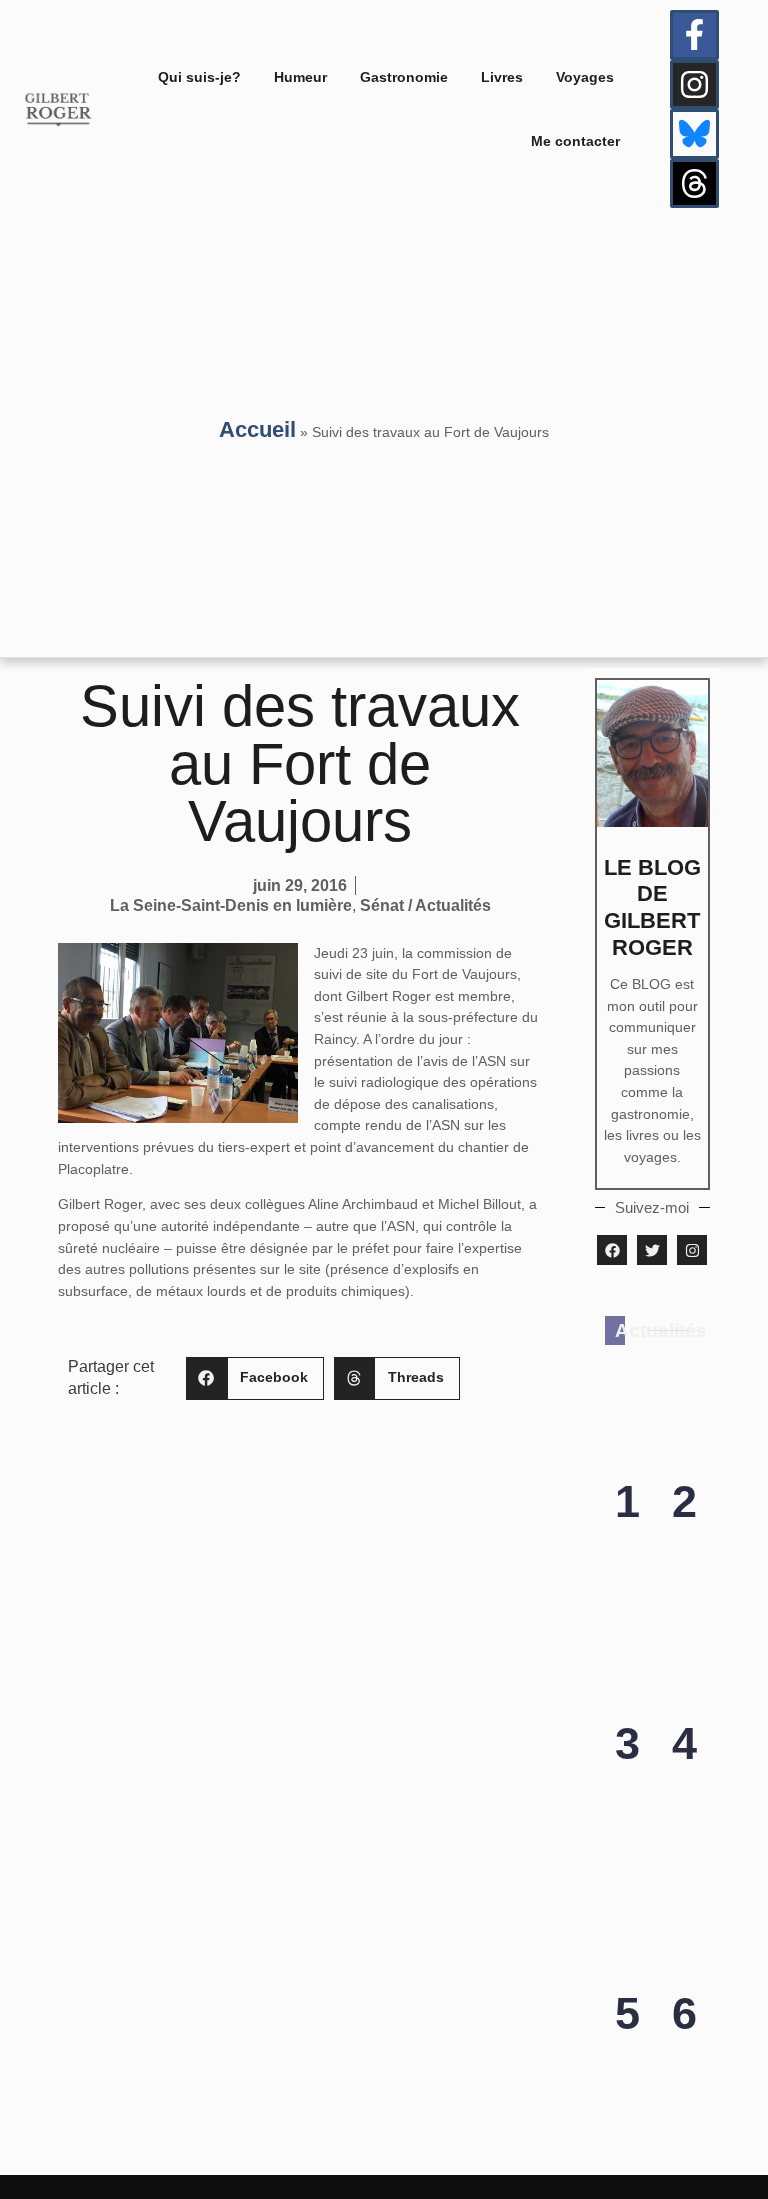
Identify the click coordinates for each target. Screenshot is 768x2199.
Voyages (585, 77)
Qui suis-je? (199, 77)
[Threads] (695, 184)
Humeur (300, 77)
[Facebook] (612, 1250)
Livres (502, 77)
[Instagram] (695, 85)
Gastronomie (404, 77)
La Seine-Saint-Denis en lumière (231, 905)
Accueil (257, 429)
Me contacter (575, 141)
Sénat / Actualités (425, 905)
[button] (255, 1378)
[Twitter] (652, 1250)
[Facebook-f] (695, 35)
